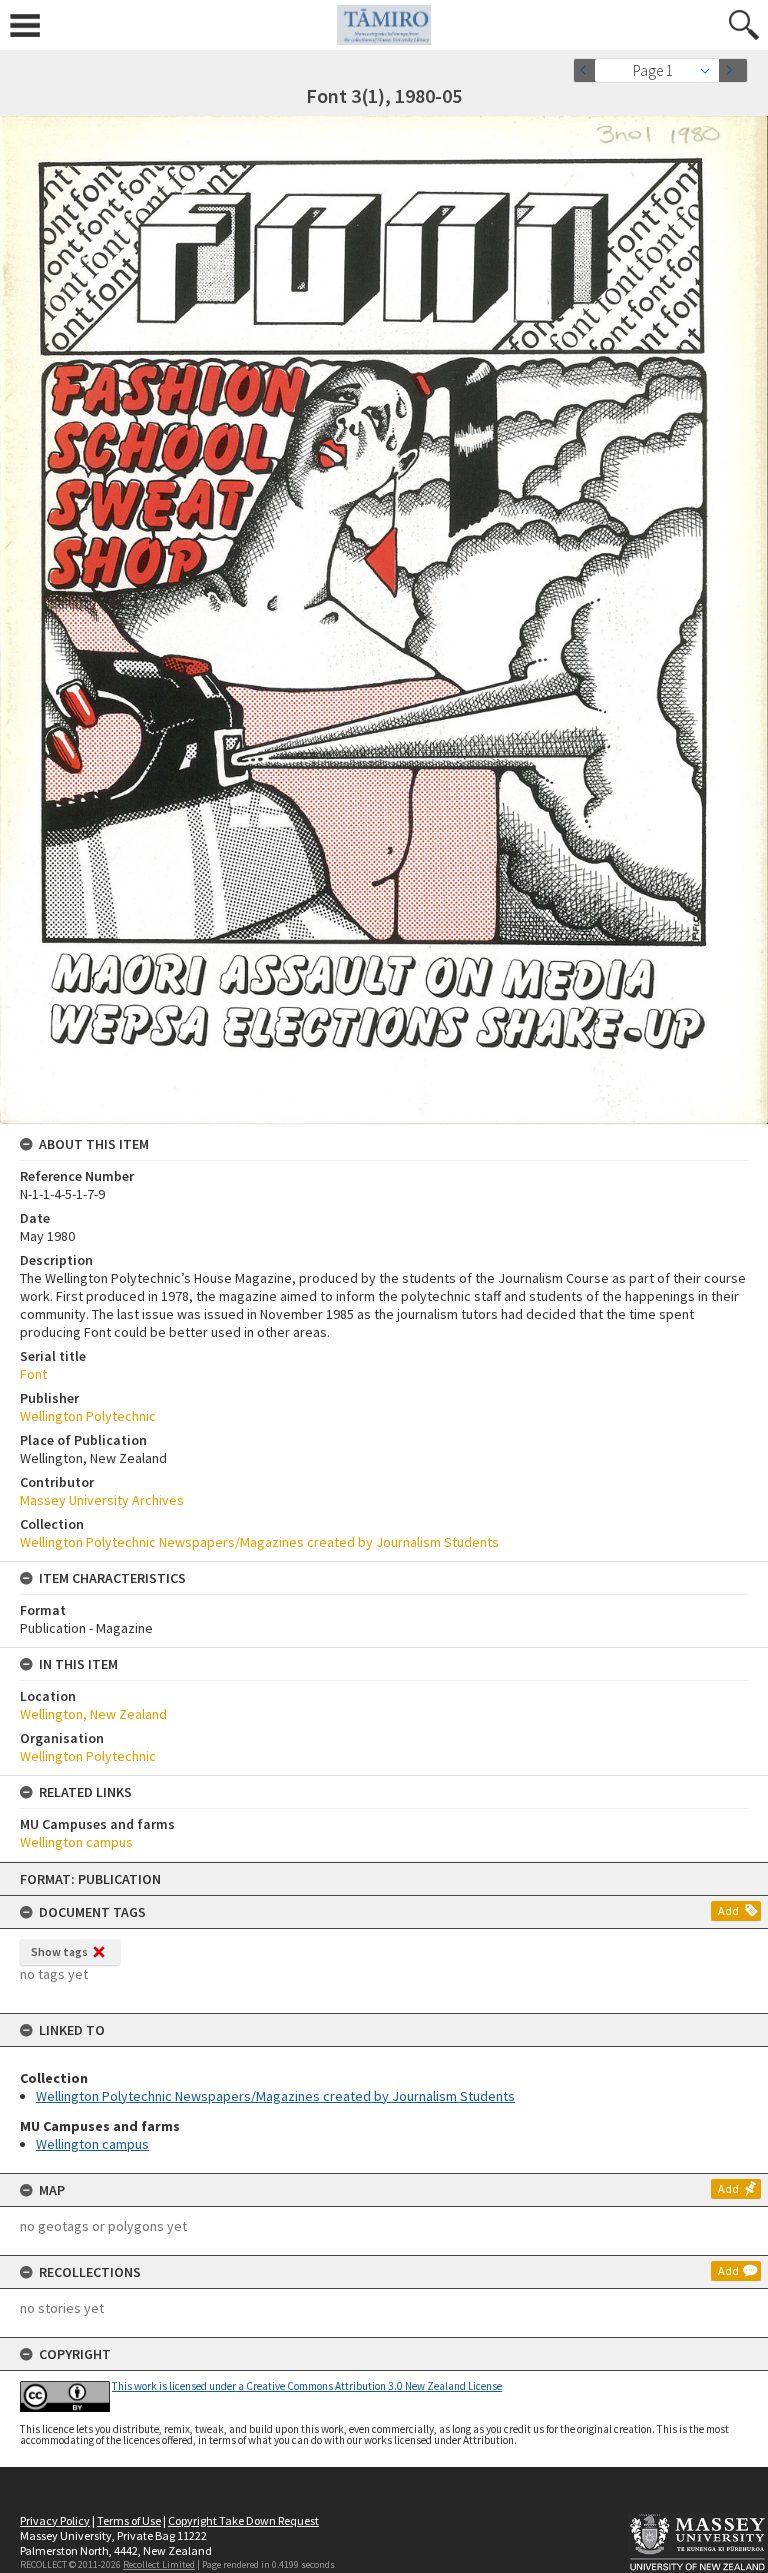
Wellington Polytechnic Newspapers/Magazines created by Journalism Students (275, 2096)
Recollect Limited (159, 2564)
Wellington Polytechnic (88, 1416)
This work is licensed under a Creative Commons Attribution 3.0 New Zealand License (307, 2386)
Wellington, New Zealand (93, 1714)
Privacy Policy (55, 2520)
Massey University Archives (102, 1500)
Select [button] (710, 70)
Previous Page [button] (588, 70)
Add (728, 1910)
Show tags (59, 1951)
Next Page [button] (733, 70)
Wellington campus (92, 2144)
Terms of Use (129, 2520)
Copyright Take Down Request (243, 2520)
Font (33, 1374)
